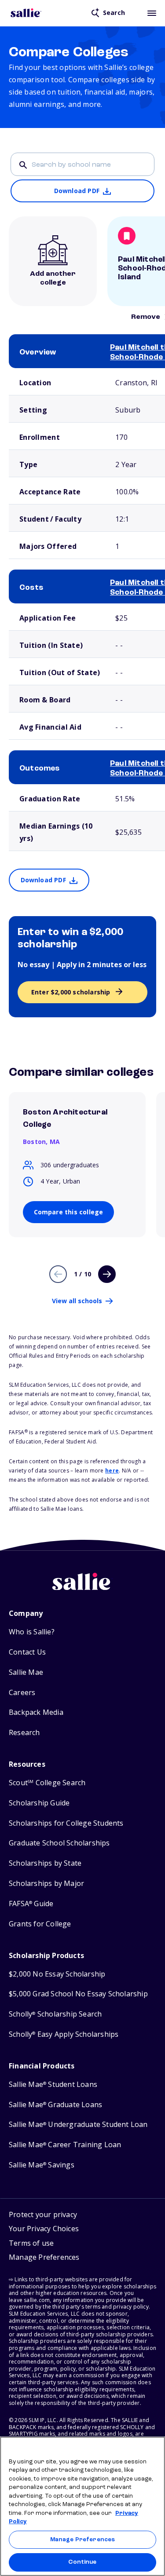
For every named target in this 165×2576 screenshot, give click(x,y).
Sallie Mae (26, 1672)
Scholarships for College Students (66, 1823)
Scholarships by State (45, 1863)
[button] (44, 2258)
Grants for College (40, 1924)
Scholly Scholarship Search (55, 2014)
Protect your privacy (43, 2214)
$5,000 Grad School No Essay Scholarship (78, 1994)
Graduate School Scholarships (59, 1843)
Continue (82, 2562)
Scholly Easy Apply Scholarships (64, 2034)
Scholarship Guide (39, 1803)
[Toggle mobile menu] (152, 13)
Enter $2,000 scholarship (71, 992)
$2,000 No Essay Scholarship (57, 1974)
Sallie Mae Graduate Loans (55, 2105)
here (112, 1471)
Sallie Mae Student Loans (53, 2085)
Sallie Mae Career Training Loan (65, 2145)
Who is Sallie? (32, 1632)
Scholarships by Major (46, 1884)
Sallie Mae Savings (42, 2165)
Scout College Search (47, 1783)
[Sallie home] (26, 13)
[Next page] (107, 1274)
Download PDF (77, 191)
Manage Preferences (82, 2540)
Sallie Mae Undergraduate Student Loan (78, 2125)
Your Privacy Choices (44, 2229)
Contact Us (27, 1652)
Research (24, 1733)
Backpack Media (36, 1712)
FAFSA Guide (31, 1904)
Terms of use (31, 2243)
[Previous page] (58, 1274)
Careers (22, 1693)
